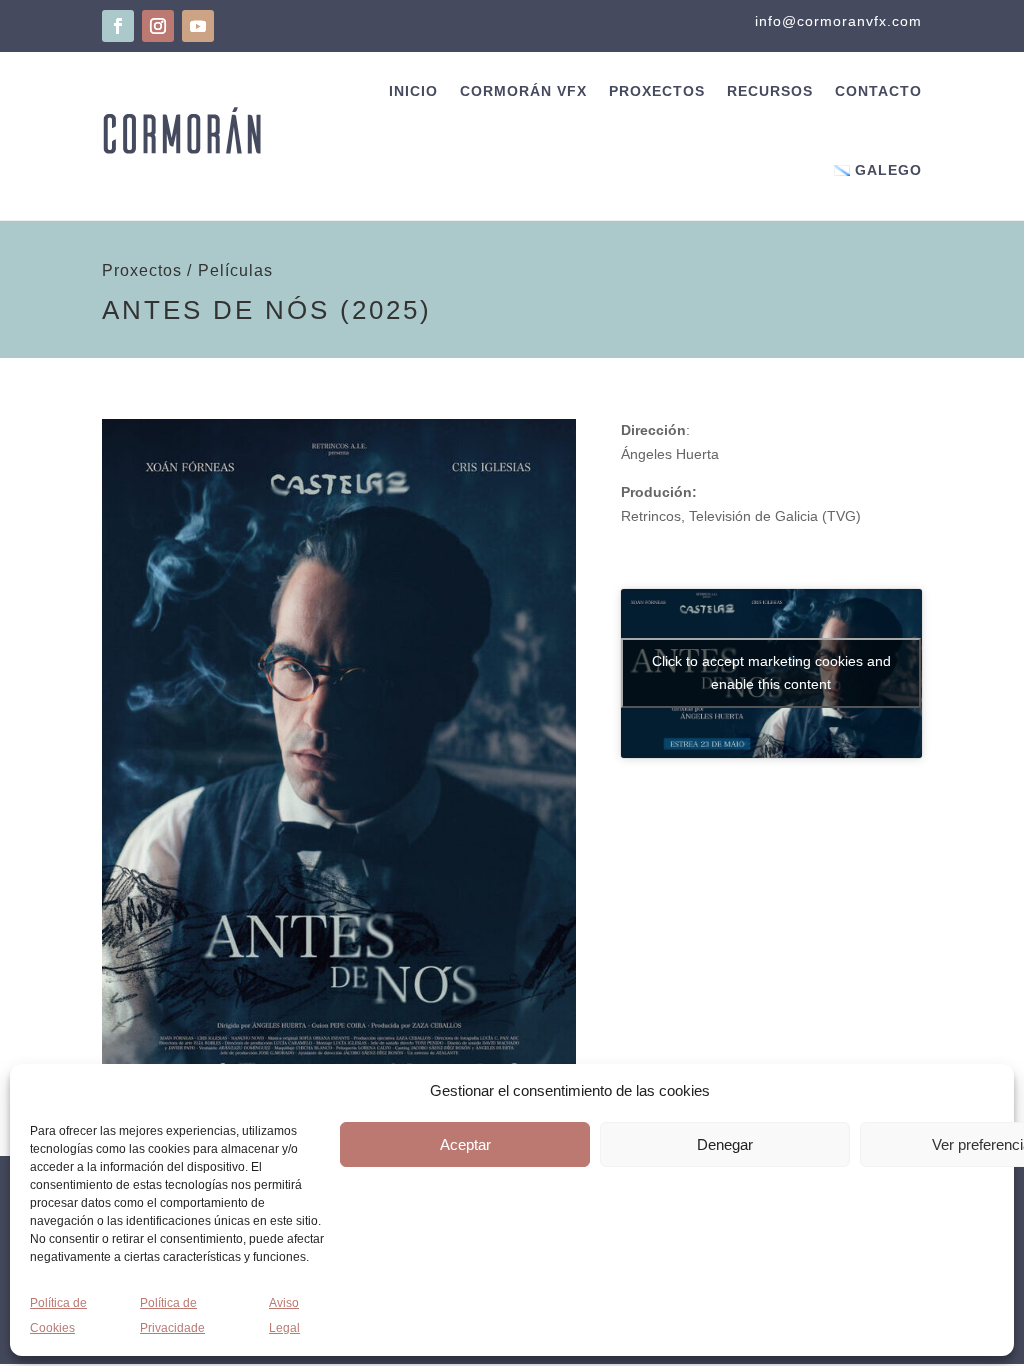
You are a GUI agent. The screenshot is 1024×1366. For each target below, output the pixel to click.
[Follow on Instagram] (158, 26)
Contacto (878, 91)
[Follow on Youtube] (198, 26)
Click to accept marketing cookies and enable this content (771, 672)
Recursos (770, 91)
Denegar (725, 1144)
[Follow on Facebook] (118, 26)
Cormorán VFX (523, 91)
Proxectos (657, 91)
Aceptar (465, 1144)
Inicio (413, 91)
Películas (235, 270)
